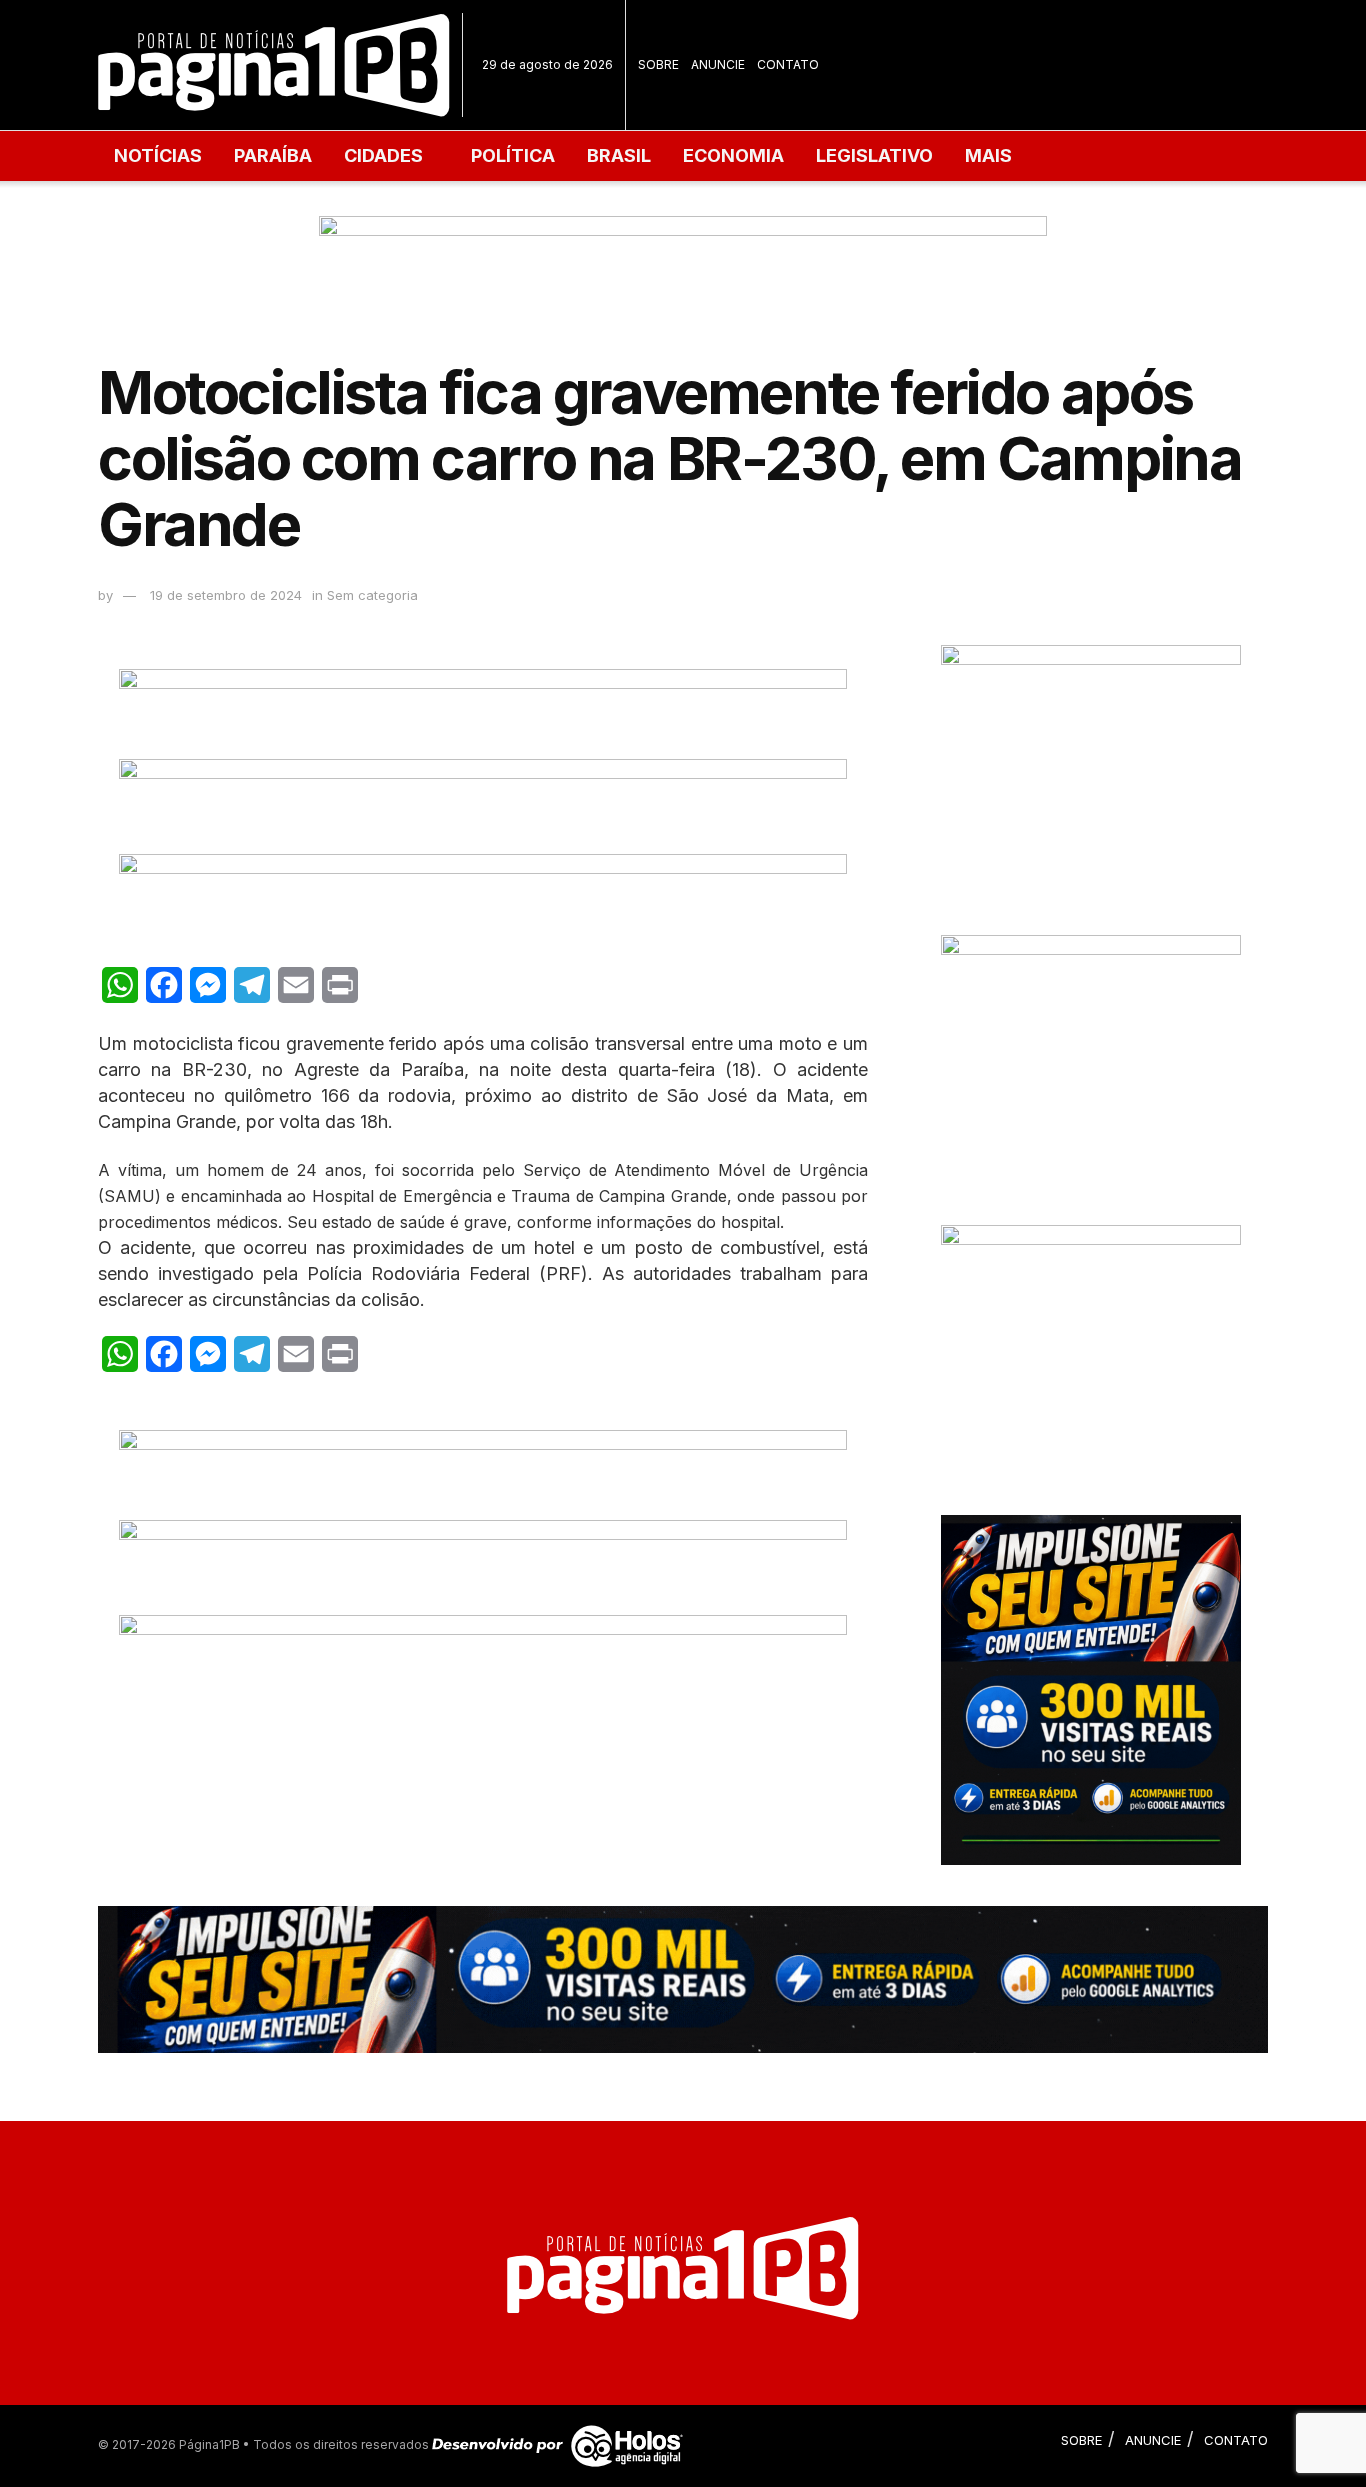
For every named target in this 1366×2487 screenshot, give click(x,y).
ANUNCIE (718, 64)
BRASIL (619, 155)
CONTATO (788, 64)
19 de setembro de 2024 (226, 595)
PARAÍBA (273, 155)
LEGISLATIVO (874, 155)
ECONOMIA (733, 155)
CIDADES (383, 155)
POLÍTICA (513, 155)
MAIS (988, 155)
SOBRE (658, 64)
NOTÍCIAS (158, 155)
